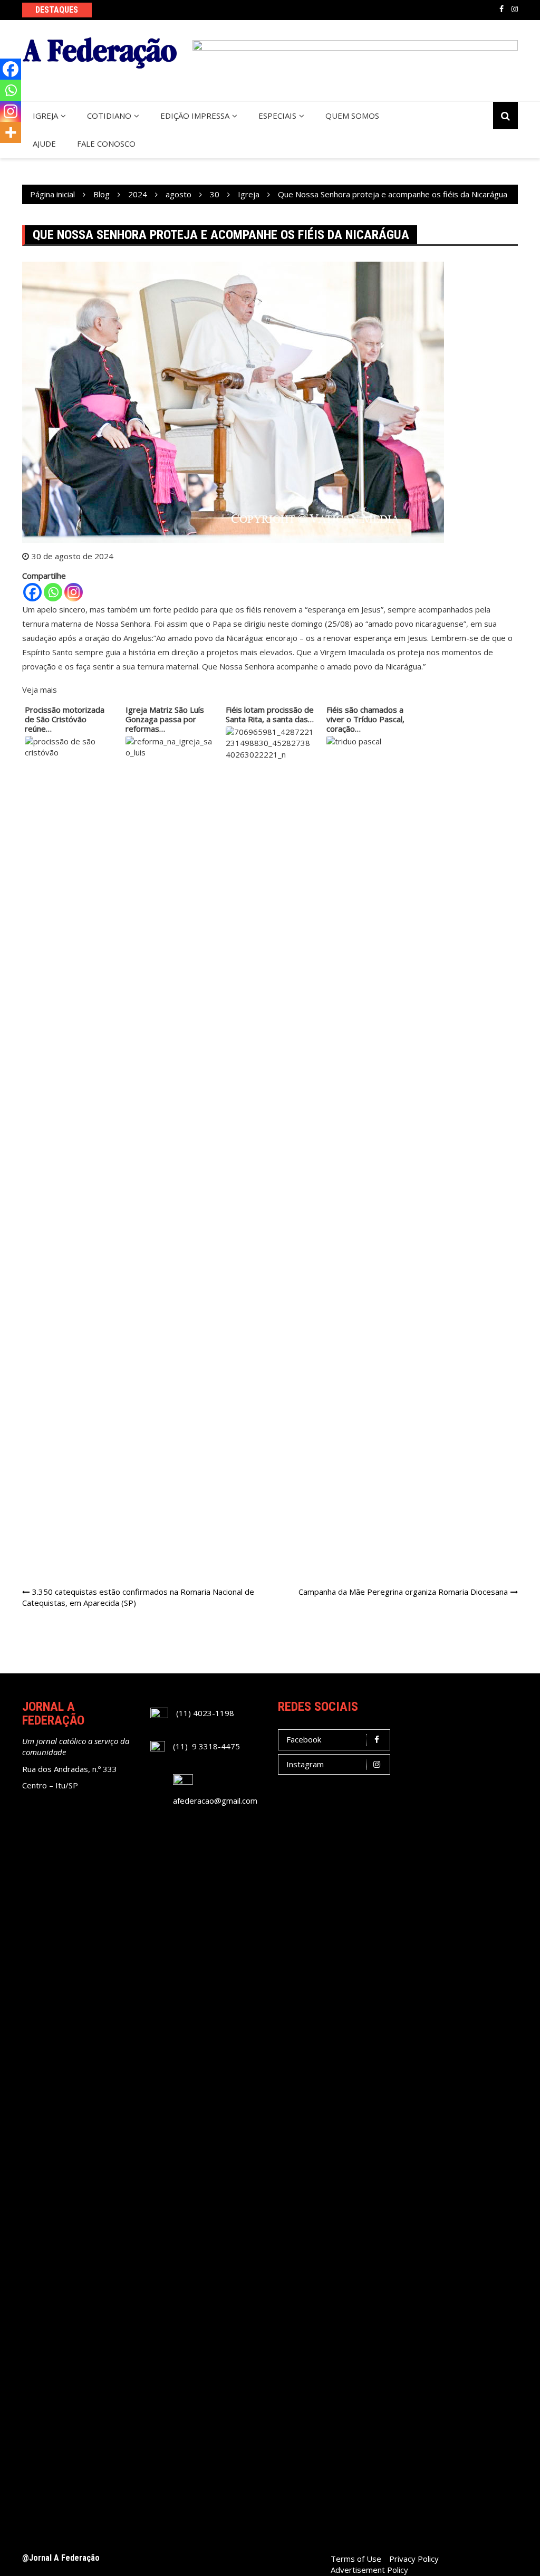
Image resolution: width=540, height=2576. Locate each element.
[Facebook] (32, 592)
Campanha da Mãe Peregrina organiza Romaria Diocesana (403, 1592)
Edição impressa (195, 116)
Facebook (502, 9)
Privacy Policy (414, 2559)
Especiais (277, 116)
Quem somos (352, 116)
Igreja (45, 116)
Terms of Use (356, 2559)
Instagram (515, 9)
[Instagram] (74, 592)
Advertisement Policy (369, 2570)
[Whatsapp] (53, 592)
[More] (11, 132)
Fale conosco (106, 143)
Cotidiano (109, 116)
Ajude (44, 143)
